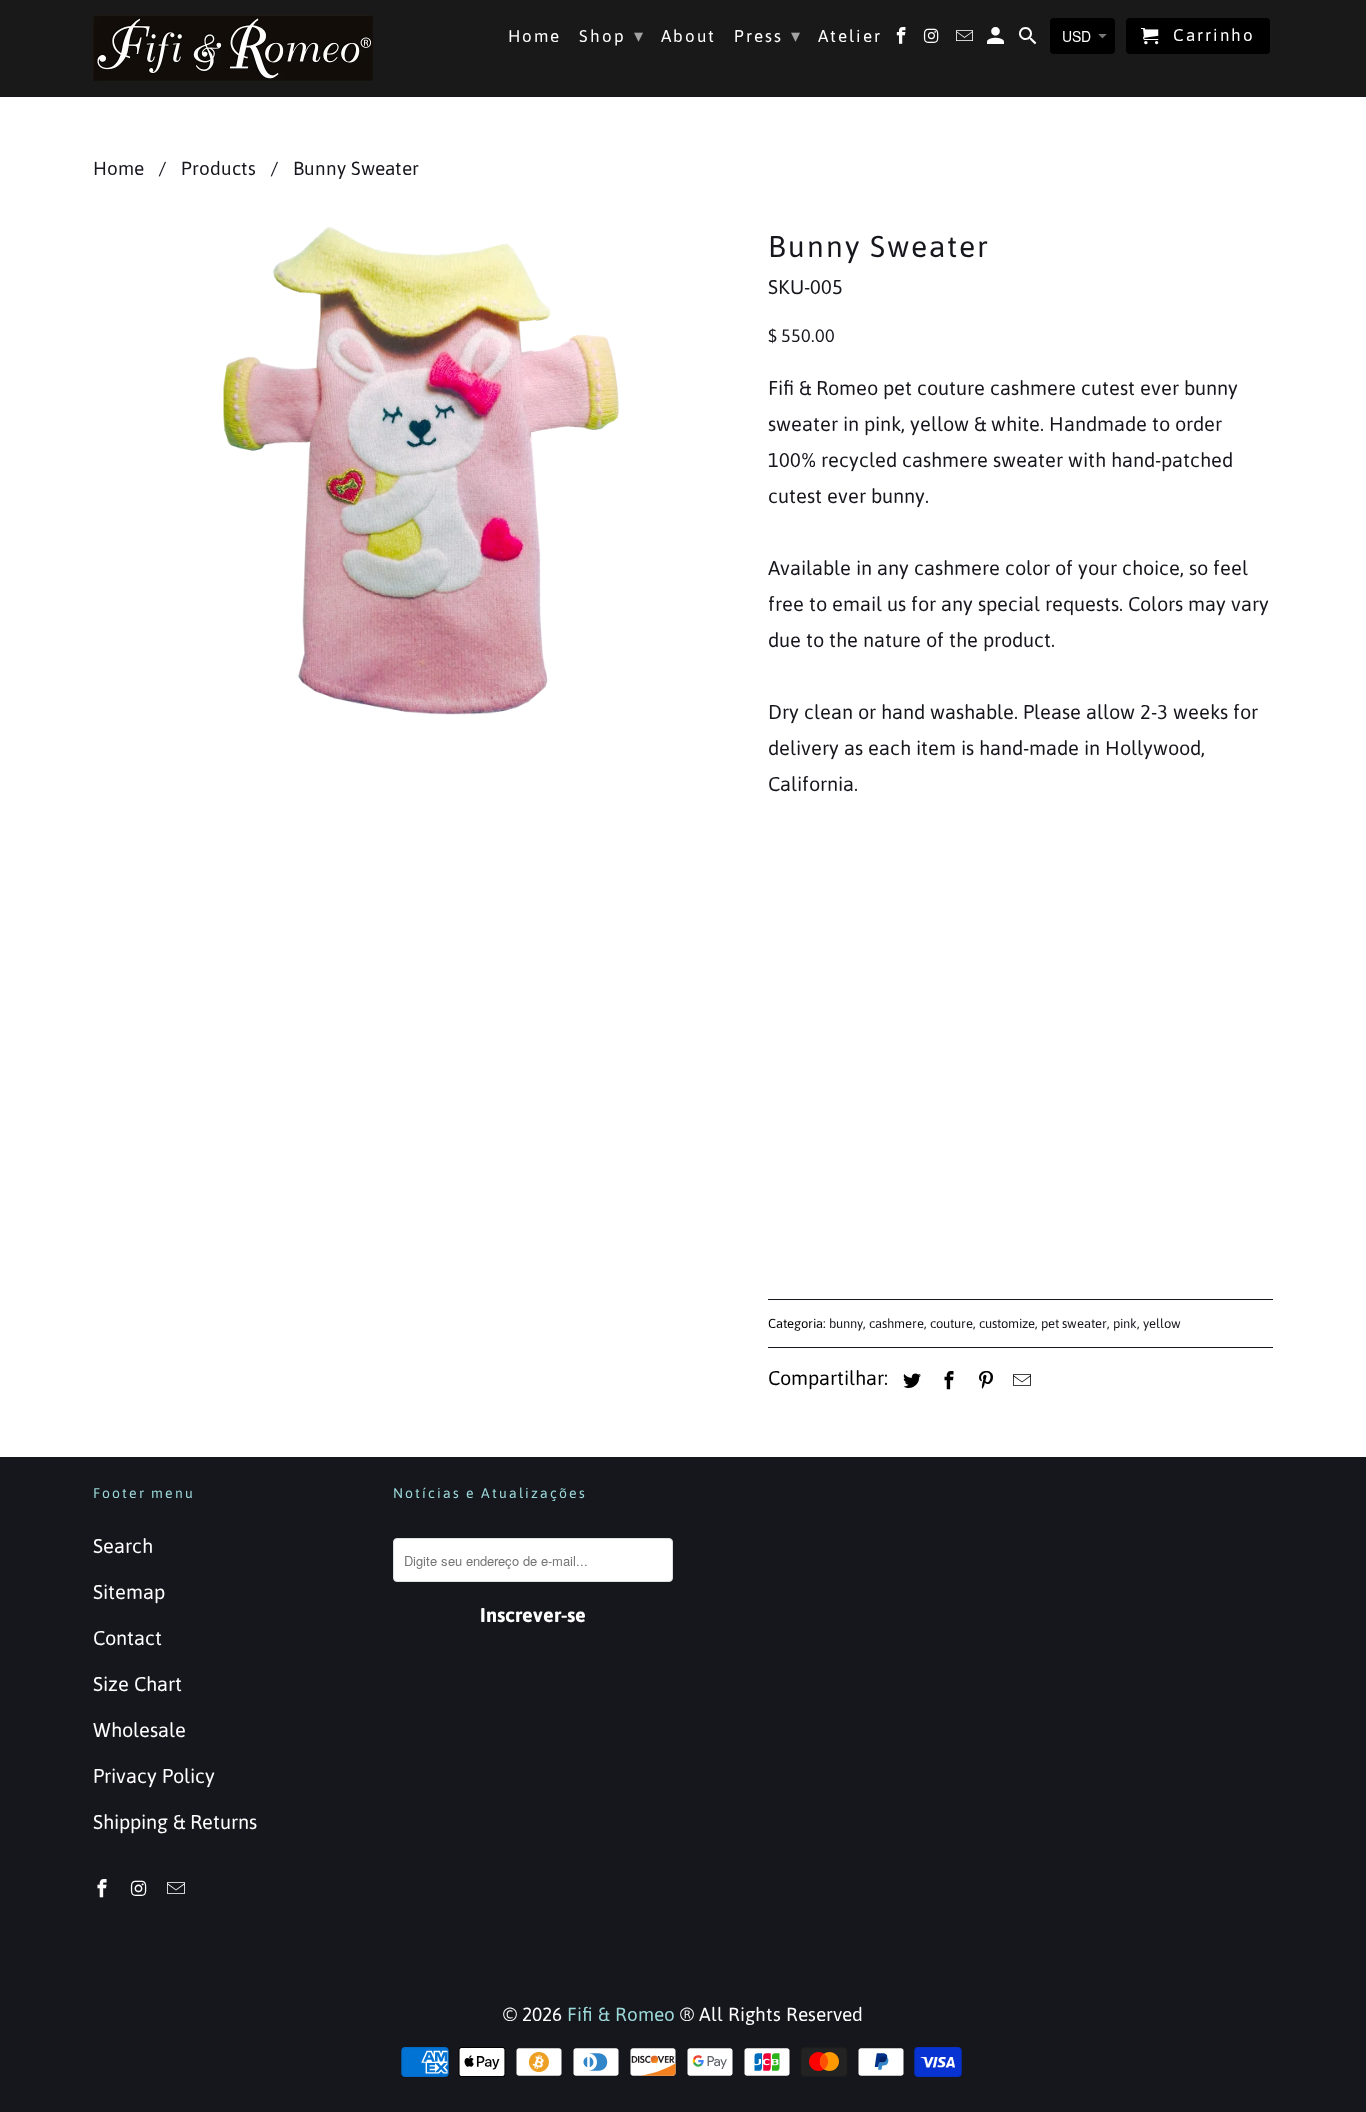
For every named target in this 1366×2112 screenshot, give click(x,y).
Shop (612, 35)
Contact (127, 1637)
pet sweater (1074, 1323)
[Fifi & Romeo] (233, 48)
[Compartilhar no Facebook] (946, 1380)
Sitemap (129, 1591)
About (688, 36)
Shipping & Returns (175, 1821)
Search (123, 1545)
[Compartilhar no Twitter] (909, 1380)
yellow (1162, 1323)
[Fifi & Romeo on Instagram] (141, 1888)
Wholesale (139, 1729)
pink (1125, 1323)
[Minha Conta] (997, 40)
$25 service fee (854, 1051)
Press (768, 35)
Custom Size (1104, 940)
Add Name (814, 1011)
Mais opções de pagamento (1148, 1218)
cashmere (896, 1323)
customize (1007, 1323)
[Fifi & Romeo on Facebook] (104, 1888)
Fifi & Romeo (621, 2014)
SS (849, 940)
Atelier (850, 36)
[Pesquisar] (1029, 40)
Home (534, 36)
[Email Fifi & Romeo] (178, 1888)
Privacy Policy (154, 1775)
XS (791, 940)
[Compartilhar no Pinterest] (983, 1380)
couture (951, 1323)
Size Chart (137, 1683)
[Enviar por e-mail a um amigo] (1019, 1380)
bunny (846, 1323)
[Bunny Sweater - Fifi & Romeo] (420, 470)
